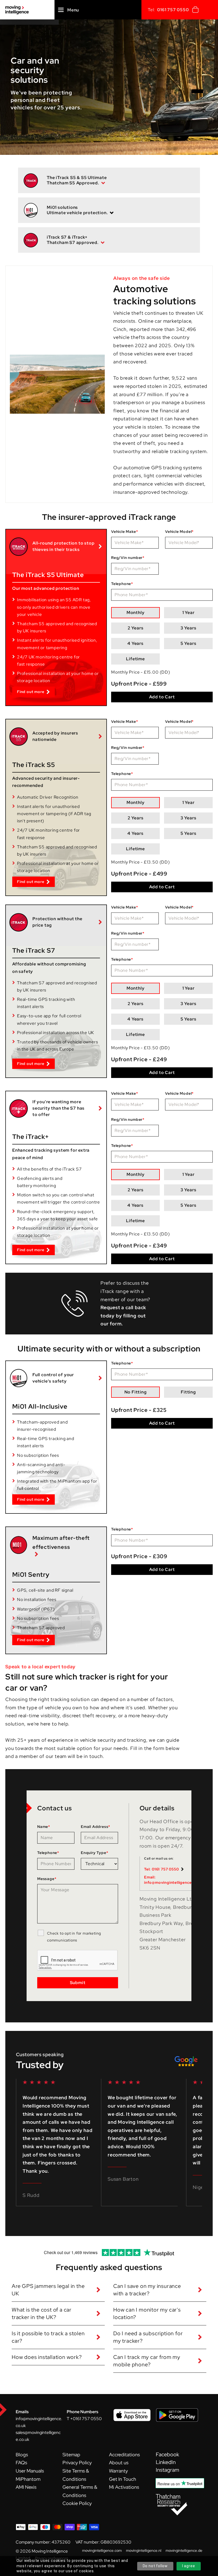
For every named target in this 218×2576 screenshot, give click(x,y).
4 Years (135, 643)
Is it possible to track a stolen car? (48, 2337)
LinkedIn (166, 2462)
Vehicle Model (179, 532)
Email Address (96, 1827)
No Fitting (136, 1392)
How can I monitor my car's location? (147, 2313)
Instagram (167, 2470)
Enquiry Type (95, 1853)
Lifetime (135, 659)
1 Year (188, 613)
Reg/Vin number (128, 558)
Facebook (167, 2454)
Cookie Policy (77, 2503)
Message (47, 1879)
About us (119, 2463)
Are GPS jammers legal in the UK (48, 2290)
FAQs (21, 2463)
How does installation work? (47, 2357)
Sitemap (71, 2455)
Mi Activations (124, 2487)
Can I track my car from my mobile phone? (147, 2361)
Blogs (22, 2455)
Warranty (118, 2471)
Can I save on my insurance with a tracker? (147, 2290)
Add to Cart (162, 697)
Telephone (122, 584)
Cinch (120, 329)
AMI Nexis (26, 2487)
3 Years (188, 628)
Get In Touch (123, 2479)
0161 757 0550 (173, 10)
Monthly (136, 613)
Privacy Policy (77, 2463)
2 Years (136, 628)
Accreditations (124, 2455)
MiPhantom (28, 2479)
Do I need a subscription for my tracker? (148, 2337)
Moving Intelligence (50, 2551)
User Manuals (30, 2471)
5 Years (188, 643)
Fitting (188, 1392)
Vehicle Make (125, 532)
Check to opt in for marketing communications (74, 1937)
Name (44, 1827)
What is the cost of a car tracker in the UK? (42, 2313)
